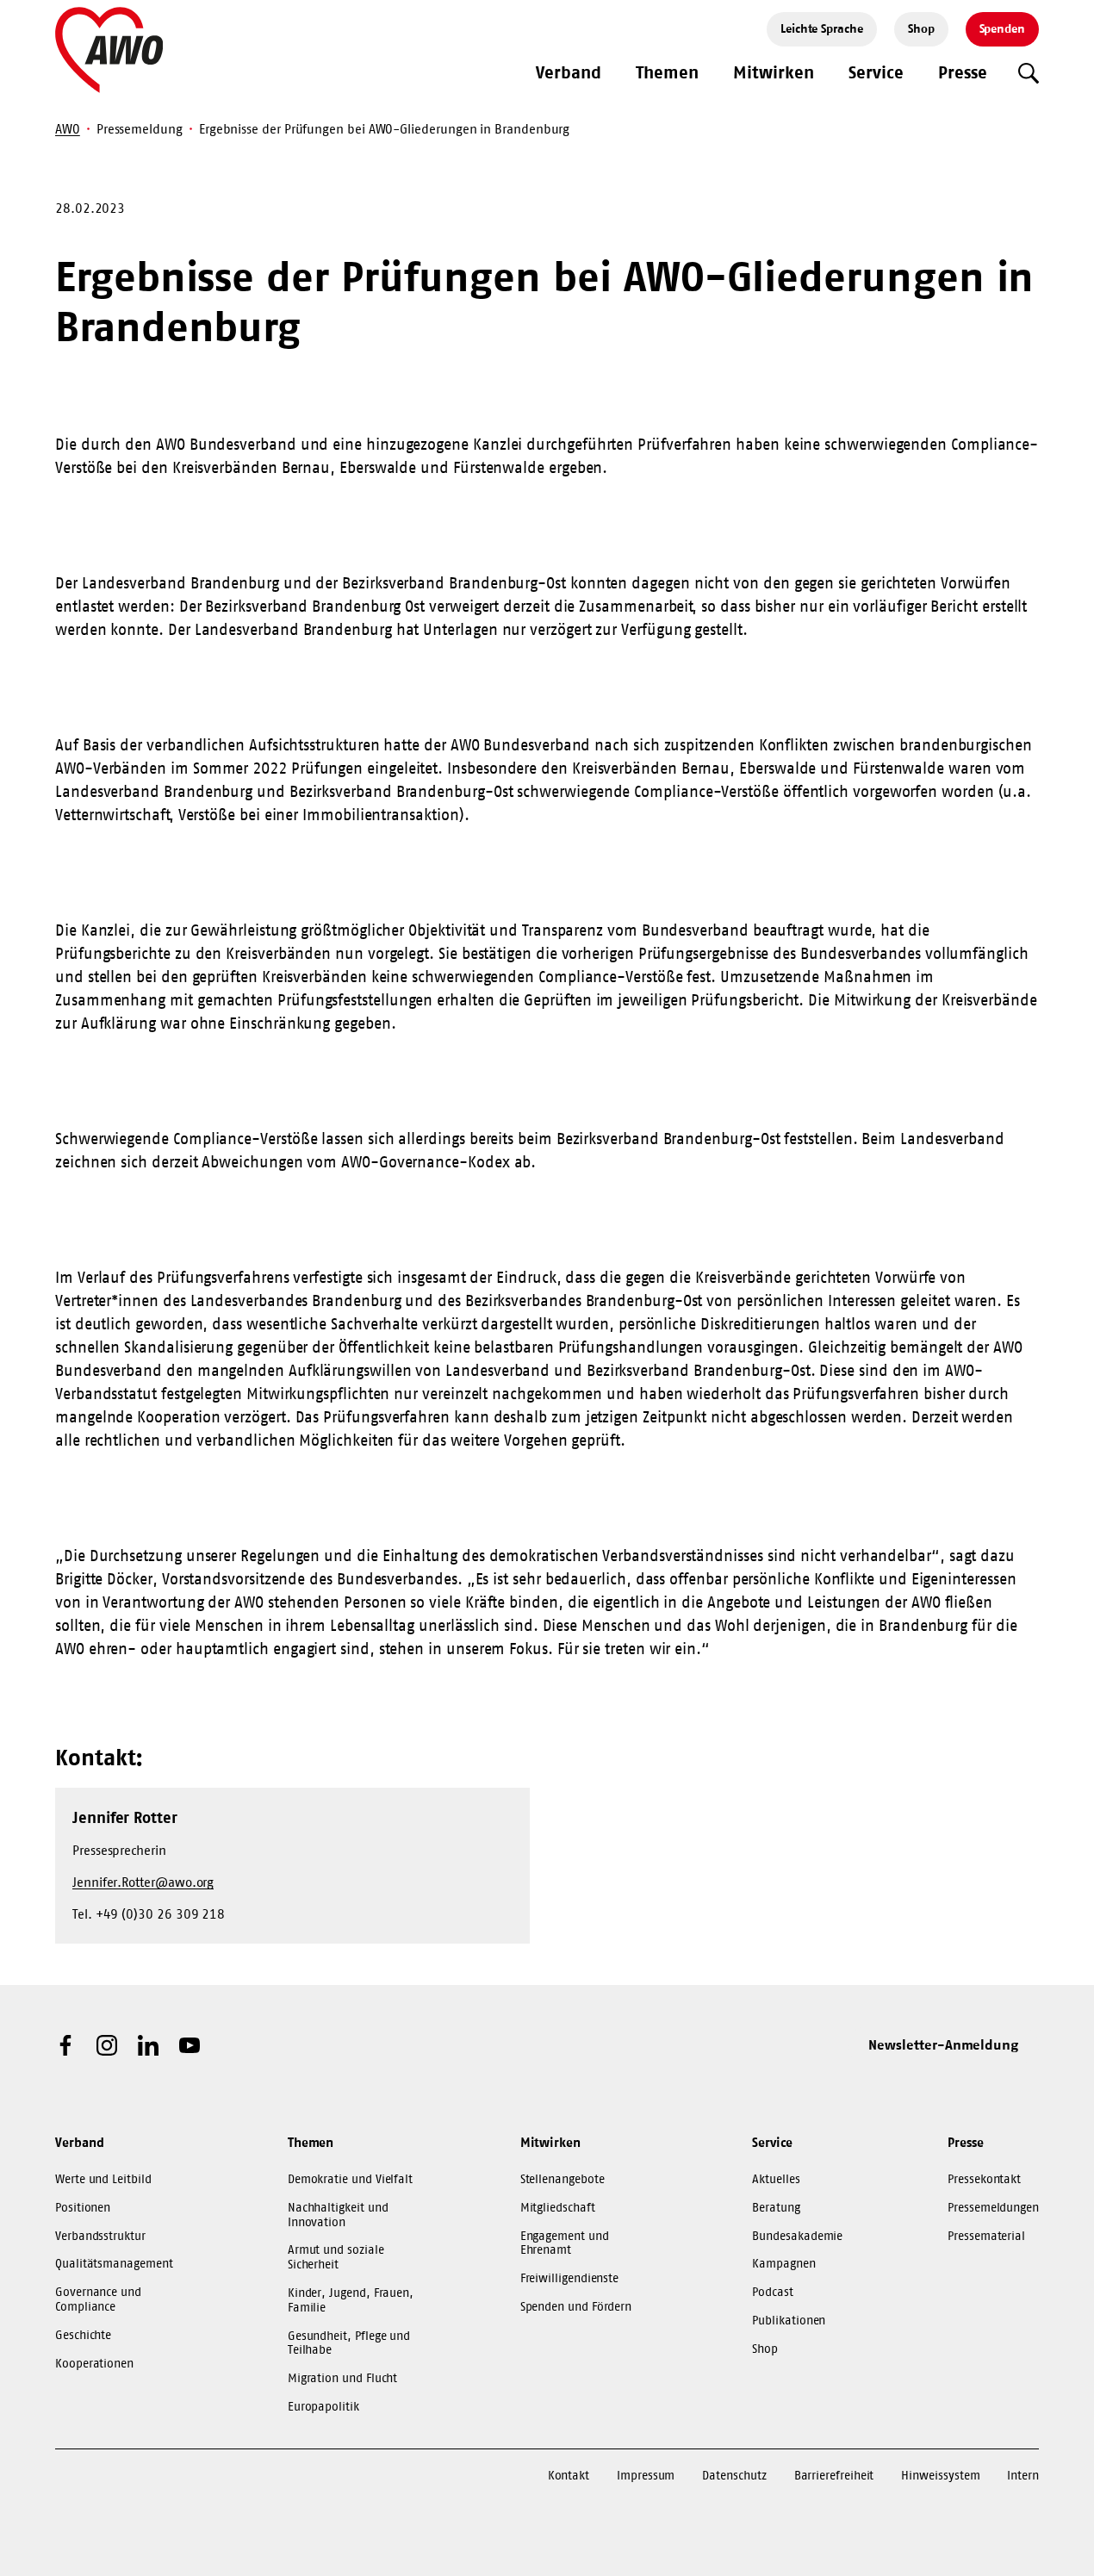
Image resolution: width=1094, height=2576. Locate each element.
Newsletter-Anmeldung (943, 2044)
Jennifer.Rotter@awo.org (143, 1882)
